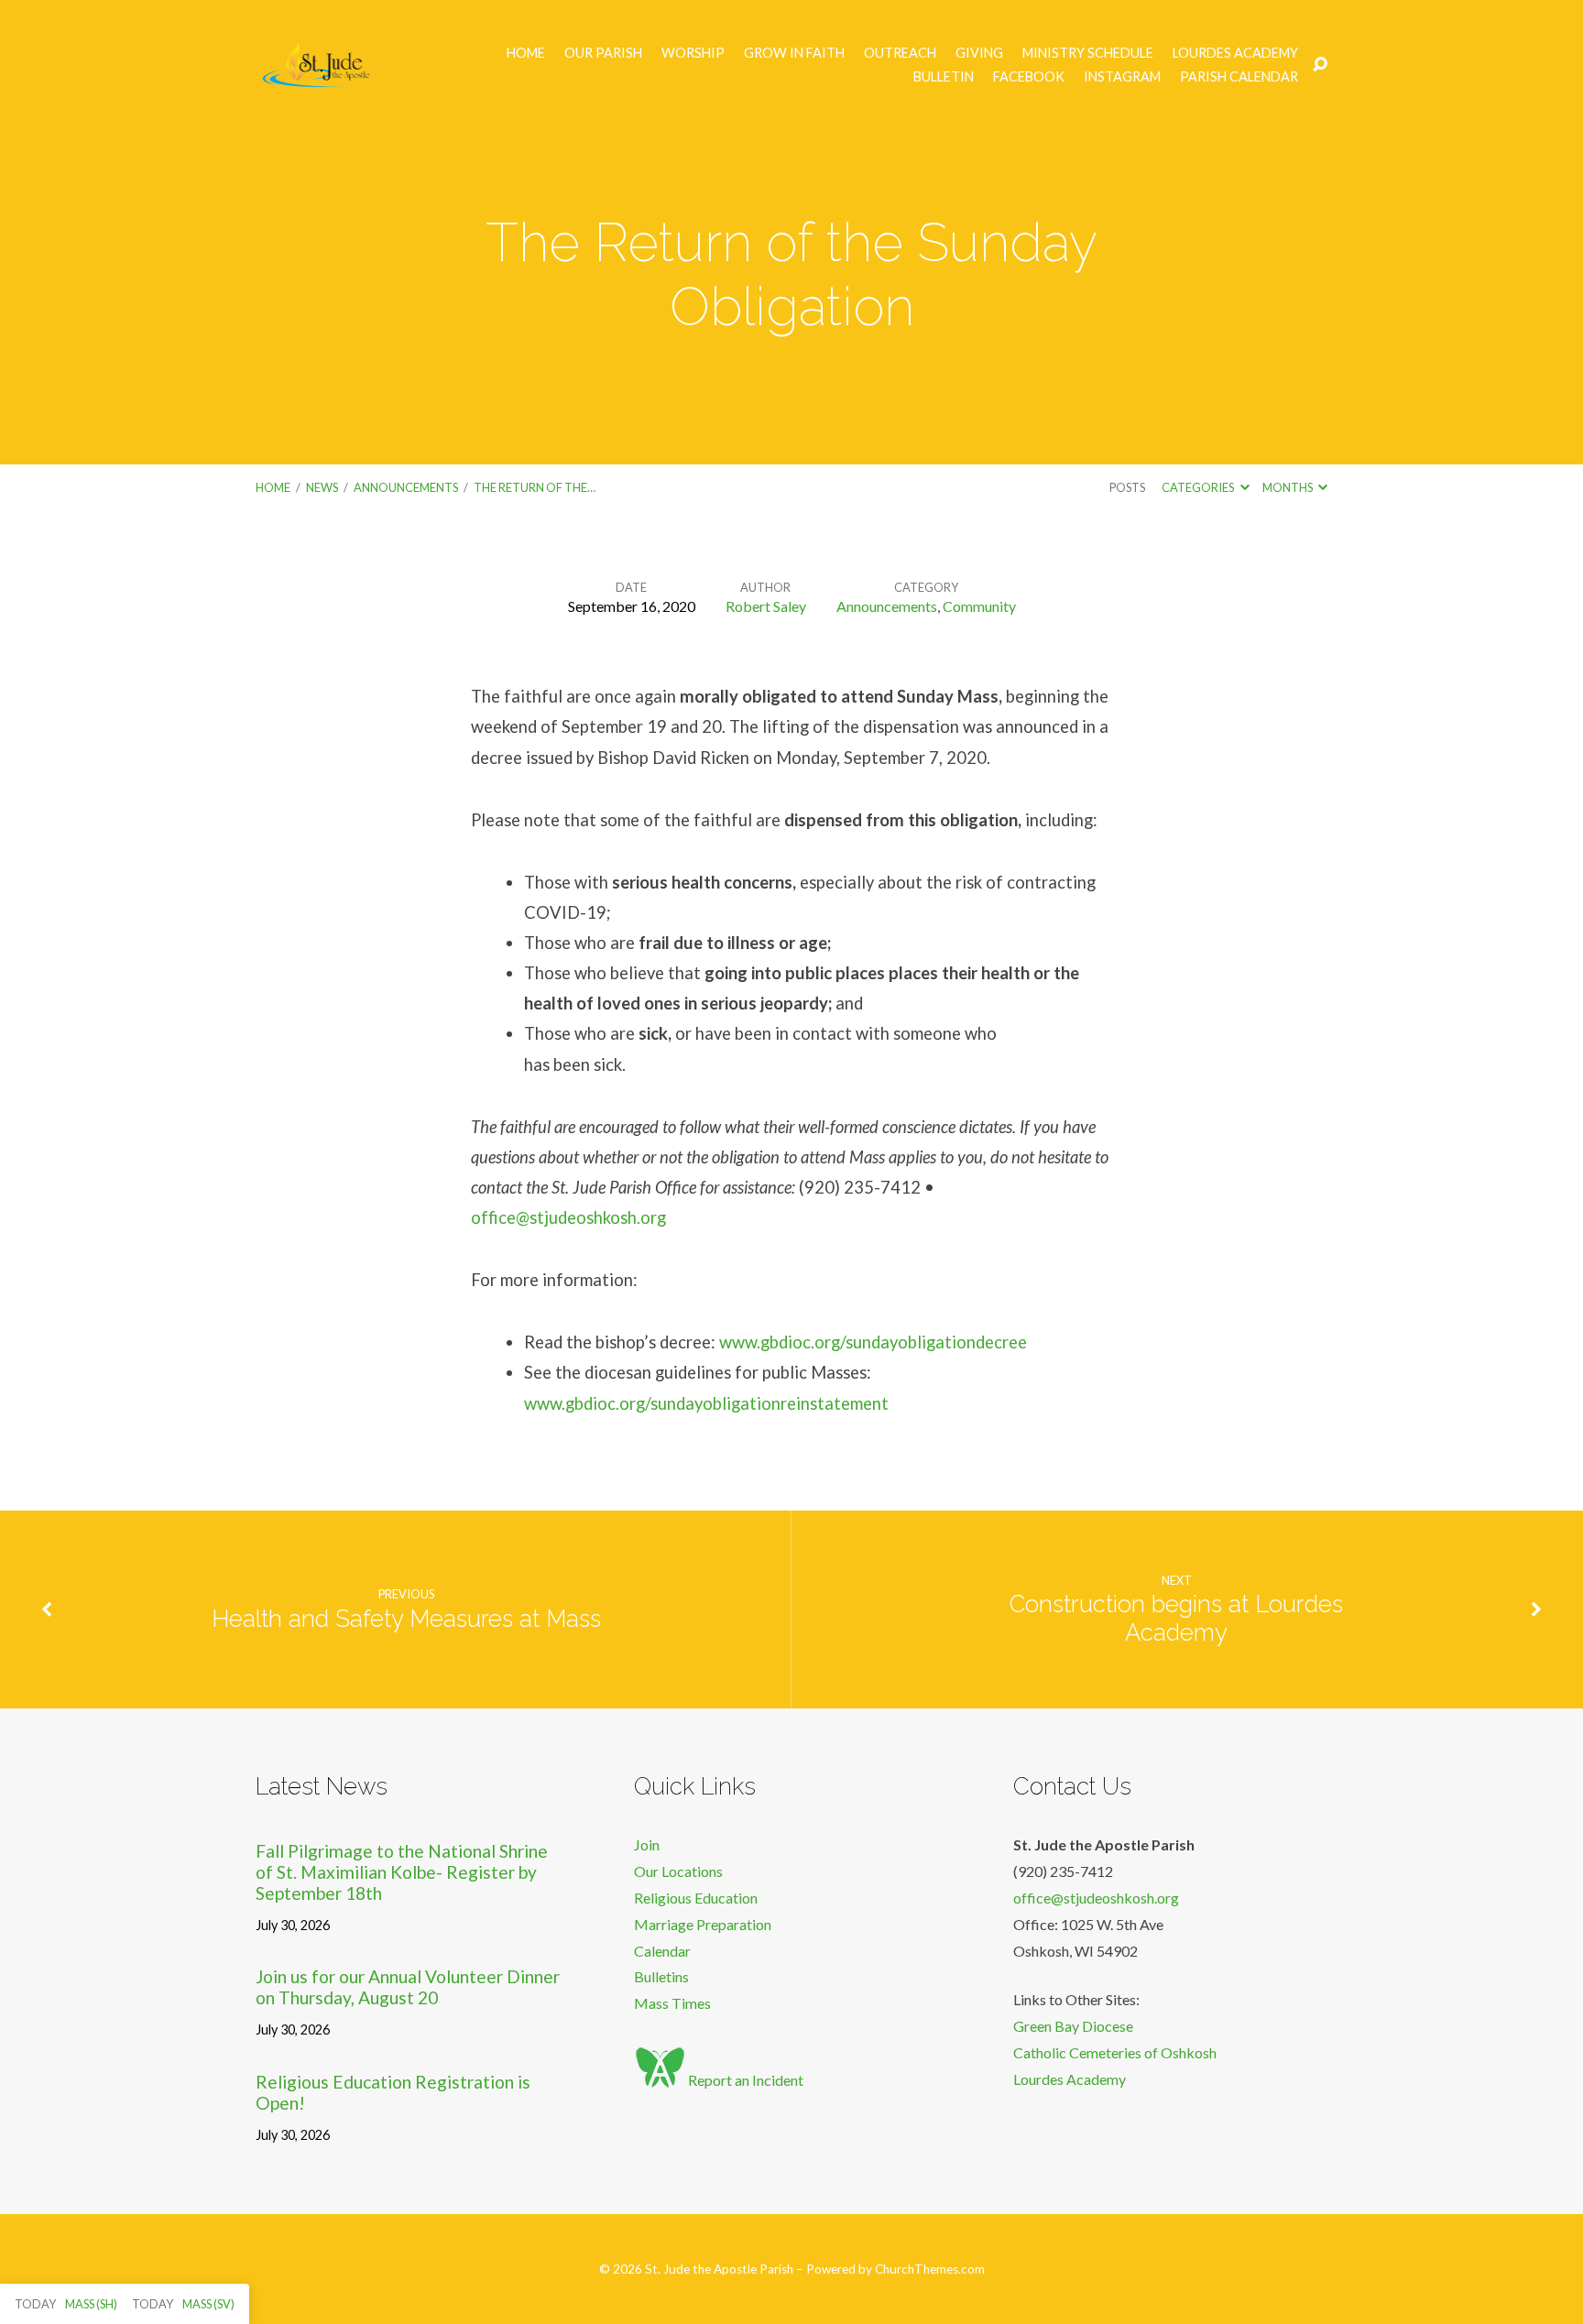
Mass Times (672, 2003)
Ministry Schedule (1088, 53)
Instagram (1122, 77)
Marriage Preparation (703, 1924)
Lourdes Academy (1235, 53)
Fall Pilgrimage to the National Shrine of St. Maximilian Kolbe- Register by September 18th (402, 1872)
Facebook (1029, 77)
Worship (693, 53)
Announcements (406, 487)
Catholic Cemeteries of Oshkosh (1115, 2052)
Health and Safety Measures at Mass (406, 1619)
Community (979, 606)
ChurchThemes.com (930, 2269)
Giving (979, 53)
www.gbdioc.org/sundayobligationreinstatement (706, 1403)
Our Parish (603, 53)
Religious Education (696, 1898)
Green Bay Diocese (1073, 2026)
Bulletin (944, 77)
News (322, 487)
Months (1288, 487)
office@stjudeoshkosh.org (568, 1217)
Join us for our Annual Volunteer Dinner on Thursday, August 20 (408, 1987)
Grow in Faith (794, 53)
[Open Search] (1320, 65)
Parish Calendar (1239, 77)
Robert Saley (766, 606)
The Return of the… (535, 487)
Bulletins (661, 1976)
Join (647, 1844)
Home (526, 53)
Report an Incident (744, 2080)
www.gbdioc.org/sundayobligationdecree (873, 1342)
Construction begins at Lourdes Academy (1176, 1618)
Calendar (662, 1951)
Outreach (900, 53)
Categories (1199, 487)
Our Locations (678, 1871)
